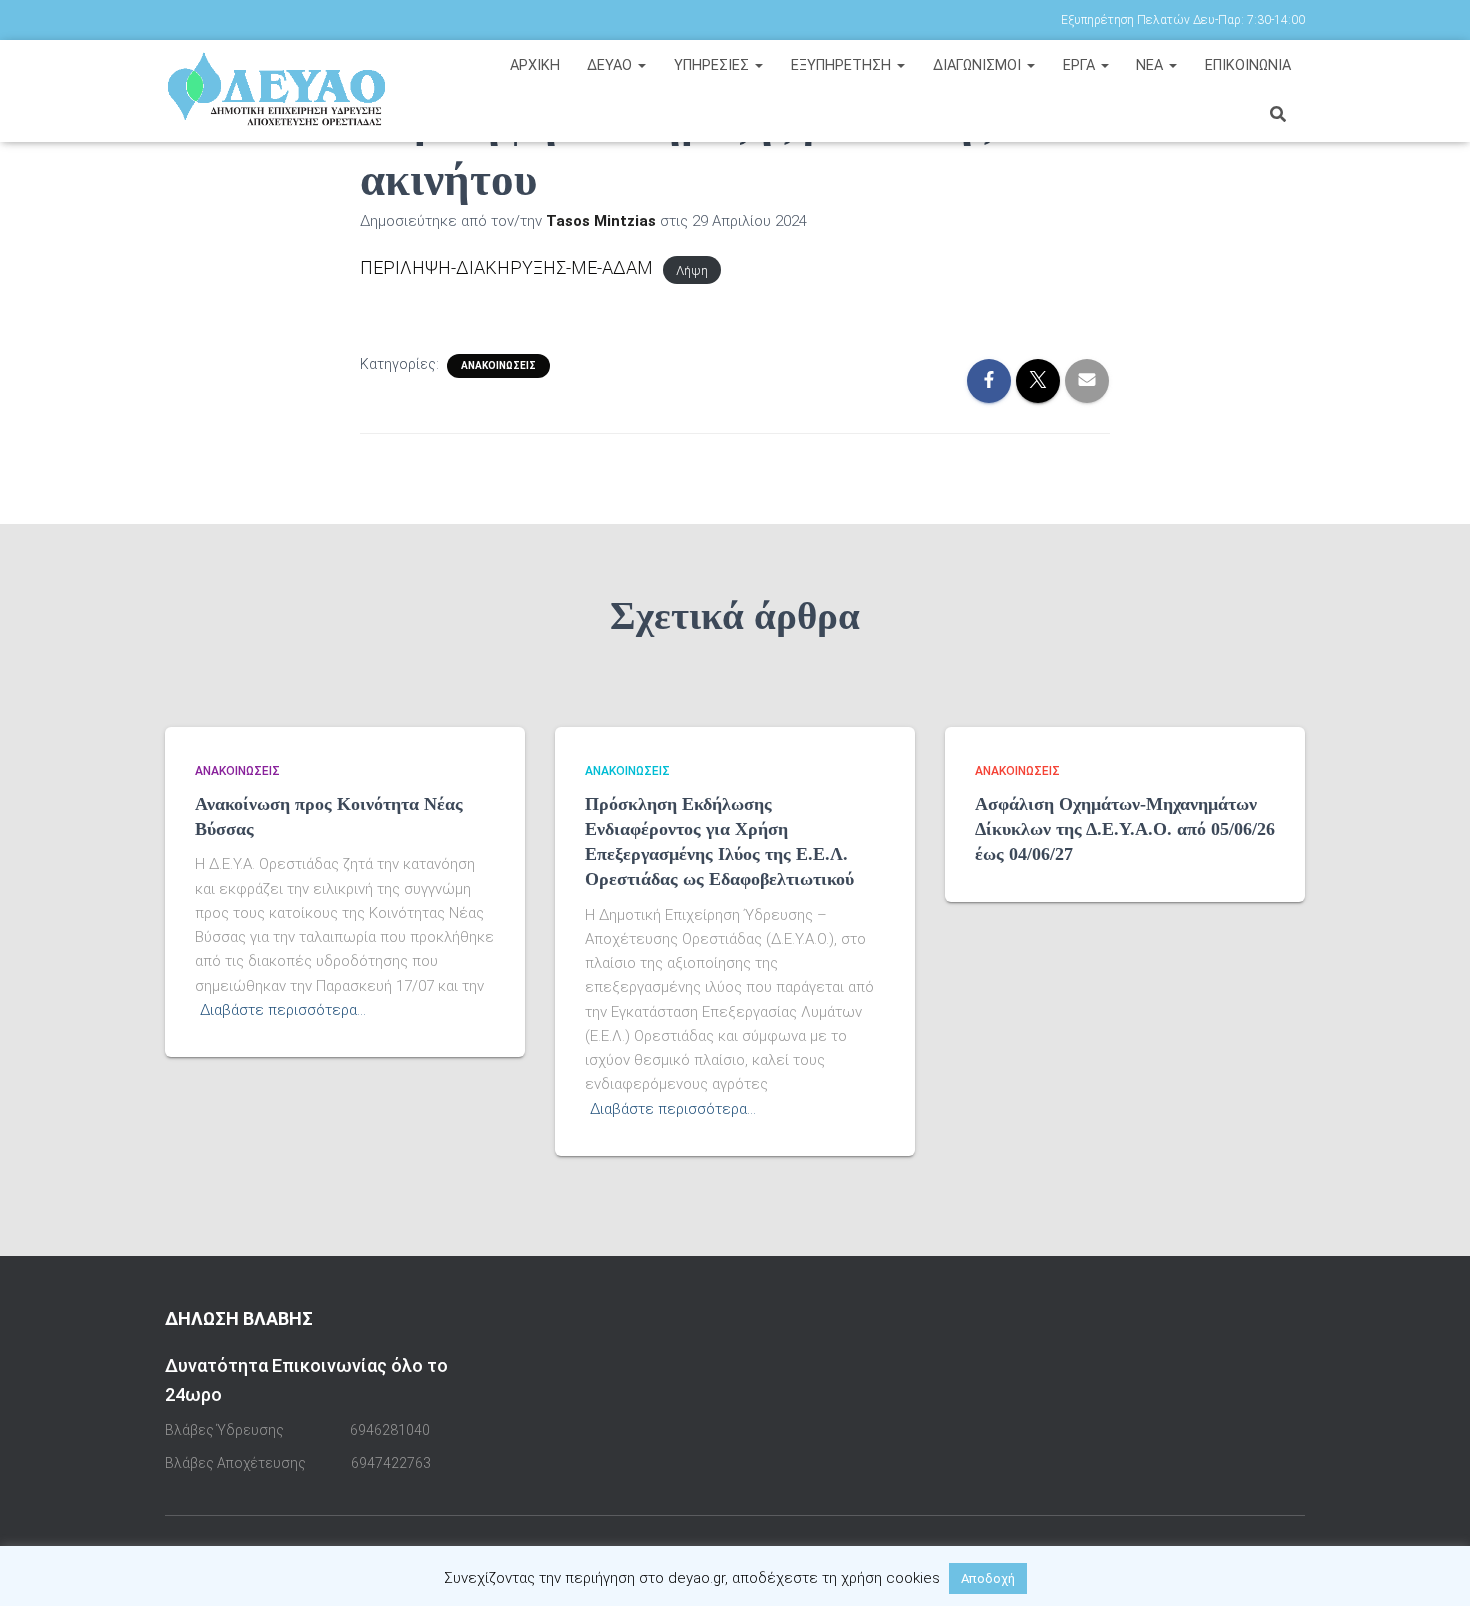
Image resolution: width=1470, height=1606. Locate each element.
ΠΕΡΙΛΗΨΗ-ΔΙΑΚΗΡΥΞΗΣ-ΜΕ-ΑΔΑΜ (506, 267)
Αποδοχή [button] (988, 1578)
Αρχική (535, 65)
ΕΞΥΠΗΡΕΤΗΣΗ (843, 65)
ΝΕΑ (1151, 65)
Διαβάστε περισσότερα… (283, 1010)
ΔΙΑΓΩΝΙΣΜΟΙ (979, 65)
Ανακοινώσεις (498, 365)
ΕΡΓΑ (1081, 65)
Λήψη (692, 269)
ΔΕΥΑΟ (611, 65)
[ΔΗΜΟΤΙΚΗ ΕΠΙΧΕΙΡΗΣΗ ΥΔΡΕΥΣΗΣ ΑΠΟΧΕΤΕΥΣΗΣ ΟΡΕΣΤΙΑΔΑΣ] (297, 90)
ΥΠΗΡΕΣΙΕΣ (713, 65)
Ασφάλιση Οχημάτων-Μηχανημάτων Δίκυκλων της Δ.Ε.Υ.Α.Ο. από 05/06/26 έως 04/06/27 (1125, 829)
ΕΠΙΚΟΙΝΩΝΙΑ (1248, 65)
